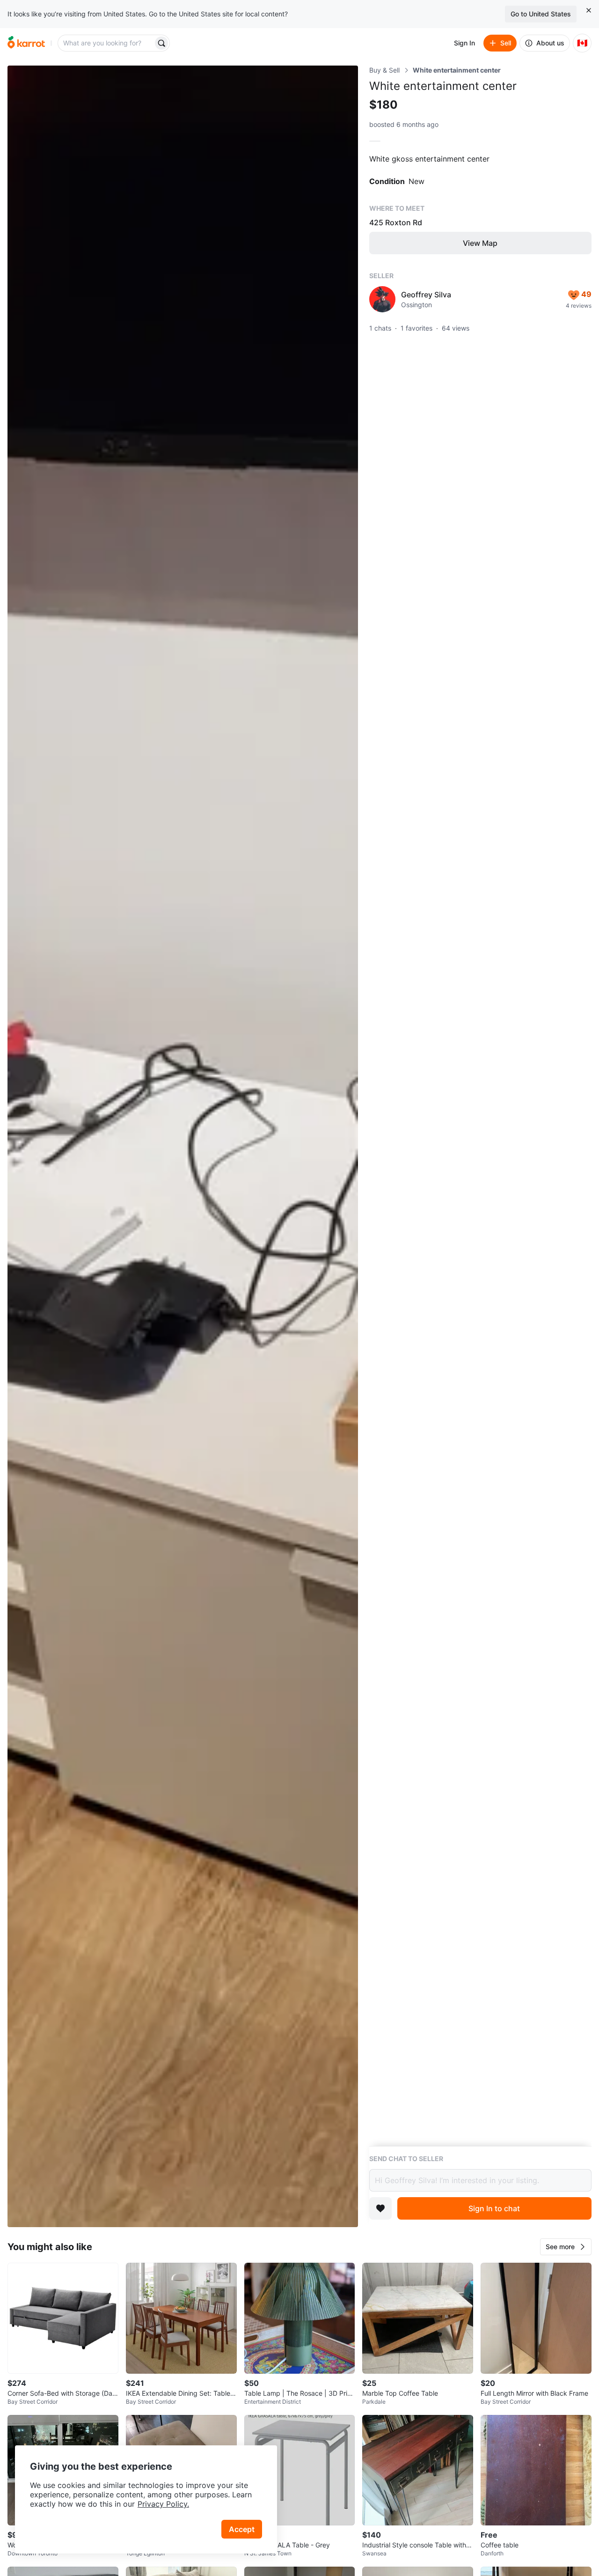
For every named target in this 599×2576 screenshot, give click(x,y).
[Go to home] (26, 43)
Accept (242, 2529)
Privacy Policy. (163, 2504)
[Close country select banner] (589, 10)
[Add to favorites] (380, 2208)
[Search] (161, 43)
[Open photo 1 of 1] (183, 1146)
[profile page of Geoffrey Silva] (382, 299)
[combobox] (106, 43)
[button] (566, 2247)
